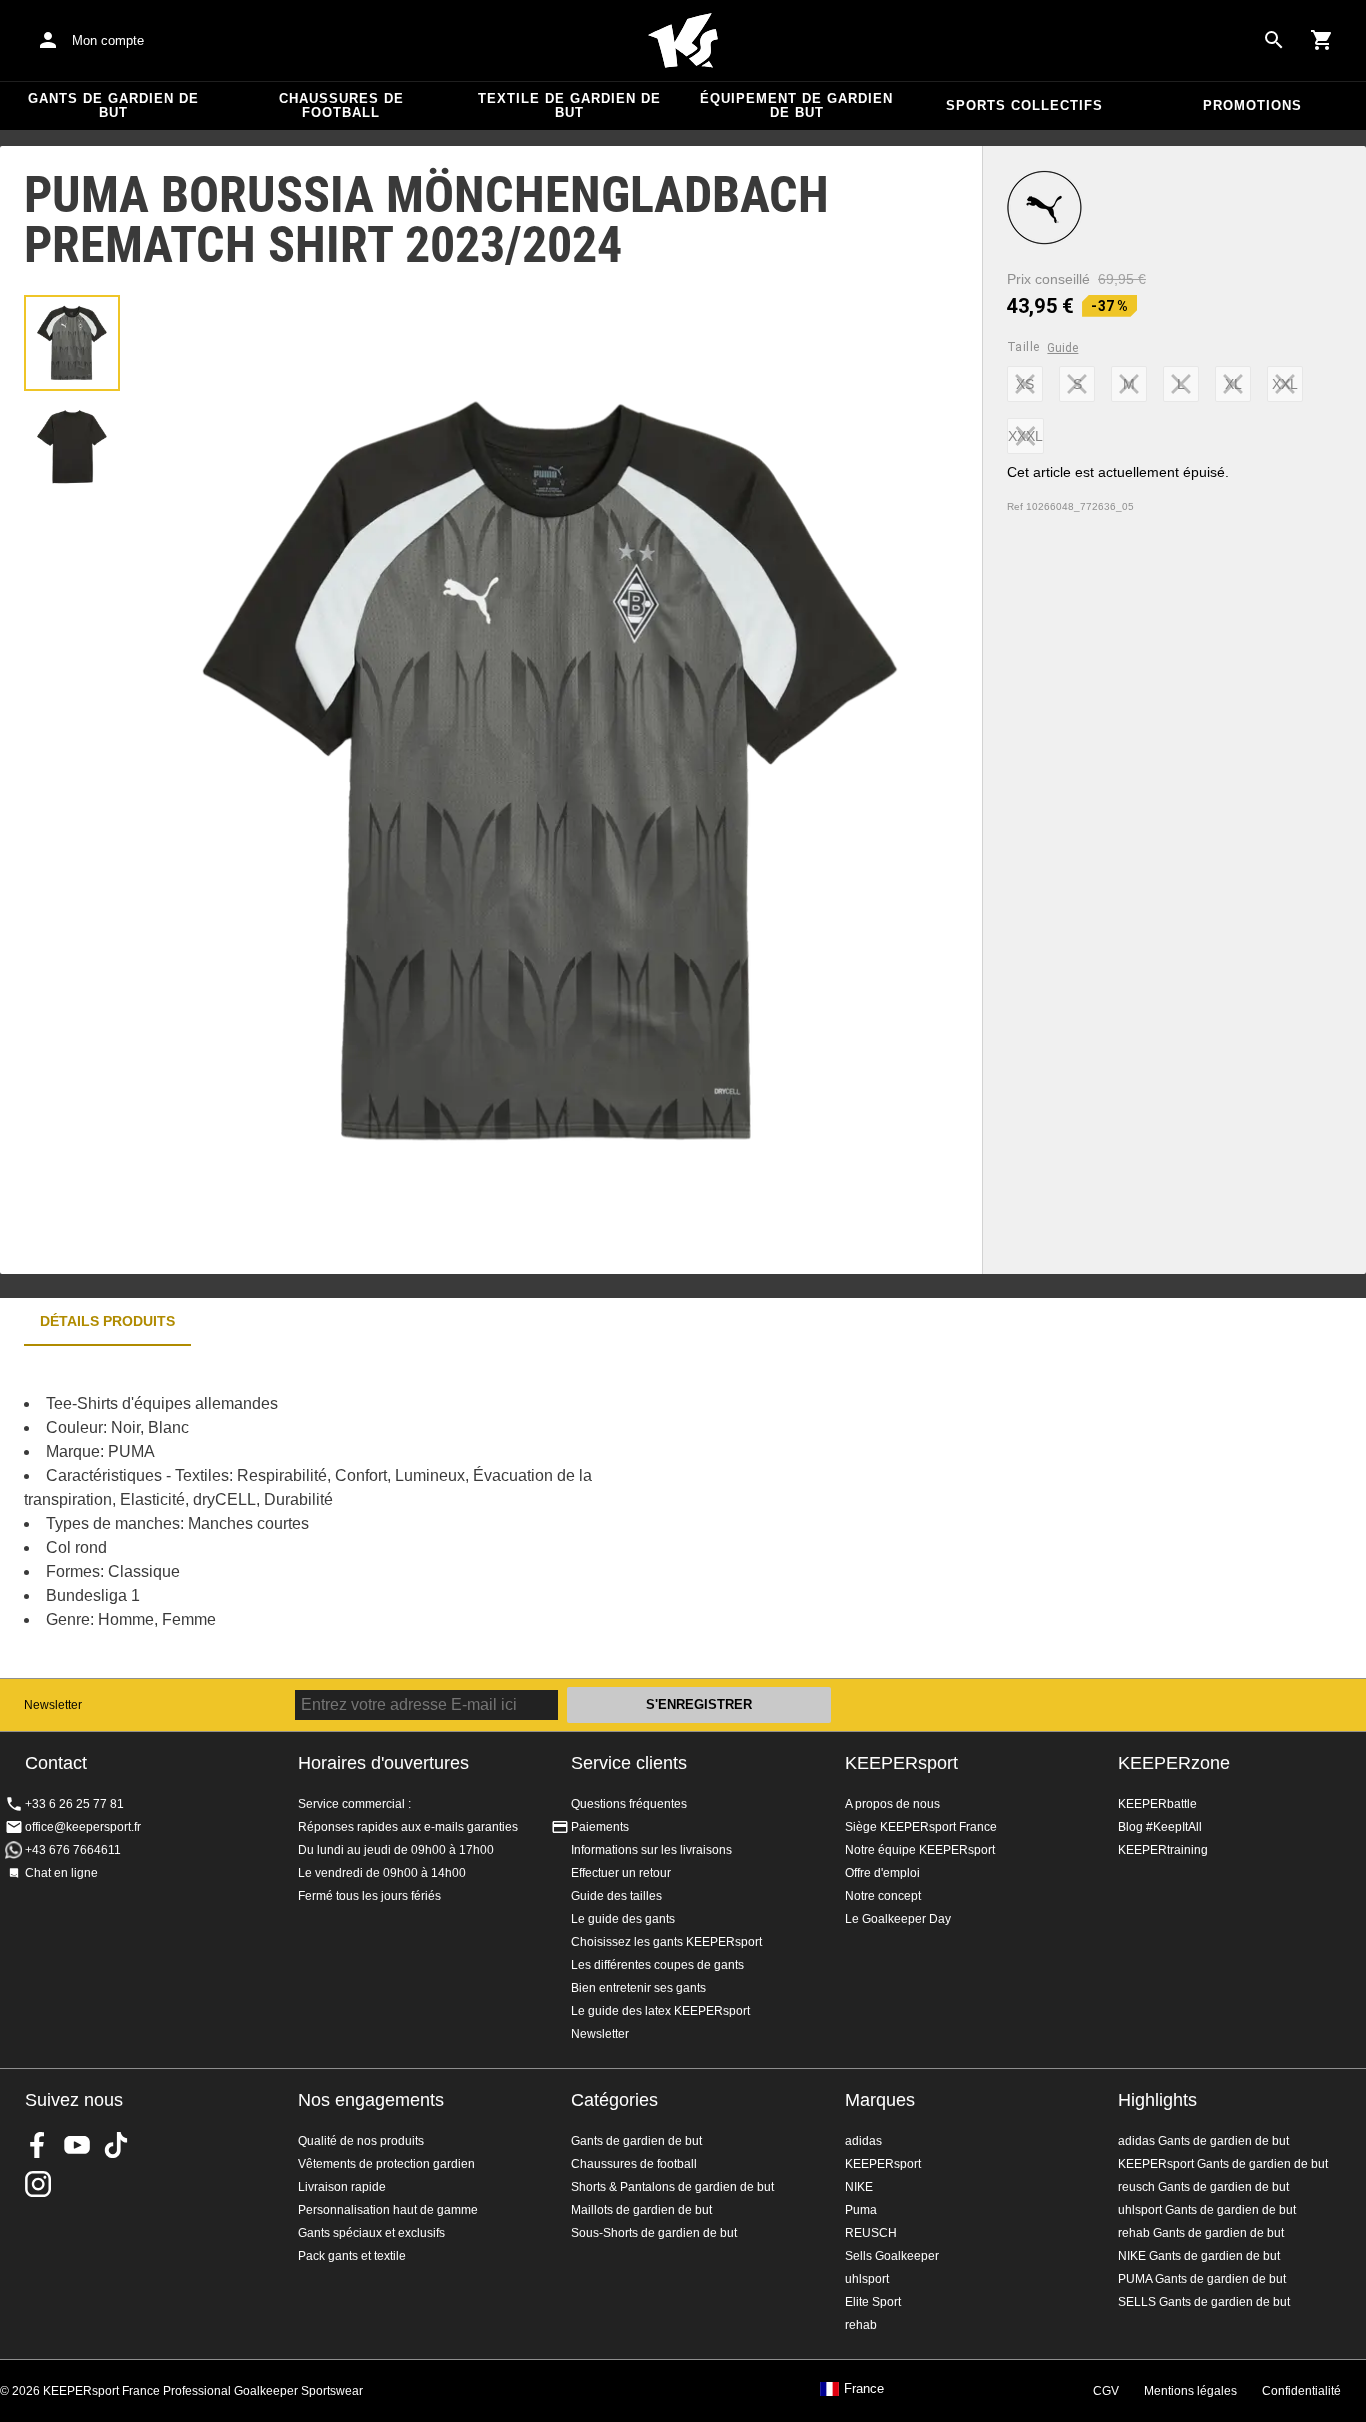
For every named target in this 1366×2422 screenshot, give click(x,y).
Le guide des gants (623, 1919)
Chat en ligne (61, 1873)
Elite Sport (873, 2302)
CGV (1106, 2391)
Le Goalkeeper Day (898, 1919)
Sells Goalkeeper (892, 2256)
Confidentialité (1301, 2391)
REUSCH (871, 2233)
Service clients (629, 1763)
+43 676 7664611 (73, 1850)
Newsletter (53, 1705)
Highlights (1157, 2100)
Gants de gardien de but (113, 105)
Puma (861, 2210)
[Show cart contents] (1322, 40)
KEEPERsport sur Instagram (38, 2184)
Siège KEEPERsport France (921, 1827)
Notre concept (883, 1896)
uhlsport (867, 2279)
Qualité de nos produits (361, 2141)
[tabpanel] (350, 1512)
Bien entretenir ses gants (638, 1988)
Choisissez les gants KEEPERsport (666, 1942)
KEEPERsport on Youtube (77, 2145)
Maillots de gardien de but (641, 2210)
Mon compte (108, 40)
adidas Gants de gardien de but (1203, 2141)
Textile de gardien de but (569, 105)
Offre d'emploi (882, 1873)
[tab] (72, 343)
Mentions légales (1190, 2391)
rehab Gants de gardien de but (1201, 2233)
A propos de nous (892, 1804)
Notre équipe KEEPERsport (920, 1850)
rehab (861, 2325)
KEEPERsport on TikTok (116, 2145)
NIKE (859, 2187)
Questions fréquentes (629, 1804)
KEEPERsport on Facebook (38, 2145)
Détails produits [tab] (107, 1321)
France (864, 2389)
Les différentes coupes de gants (657, 1965)
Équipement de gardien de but (796, 105)
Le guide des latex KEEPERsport (660, 2011)
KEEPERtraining (1163, 1850)
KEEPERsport (901, 1763)
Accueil (683, 41)
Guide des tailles (616, 1896)
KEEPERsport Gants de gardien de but (1223, 2164)
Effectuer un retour (621, 1873)
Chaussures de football (341, 105)
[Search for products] (1274, 40)
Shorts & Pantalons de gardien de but (672, 2187)
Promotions (1252, 105)
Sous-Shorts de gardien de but (654, 2233)
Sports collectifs (1024, 105)
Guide (1062, 348)
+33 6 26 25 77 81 (74, 1804)
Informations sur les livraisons (651, 1850)
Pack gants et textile (352, 2256)
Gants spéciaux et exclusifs (371, 2233)
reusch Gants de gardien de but (1203, 2187)
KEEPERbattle (1157, 1804)
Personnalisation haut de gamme (388, 2210)
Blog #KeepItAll (1160, 1827)
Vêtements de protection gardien (386, 2164)
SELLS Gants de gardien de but (1204, 2302)
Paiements (600, 1827)
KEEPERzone (1174, 1763)
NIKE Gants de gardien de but (1199, 2256)
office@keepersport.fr (83, 1827)
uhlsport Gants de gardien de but (1207, 2210)
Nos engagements (371, 2100)
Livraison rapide (342, 2187)
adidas (863, 2141)
